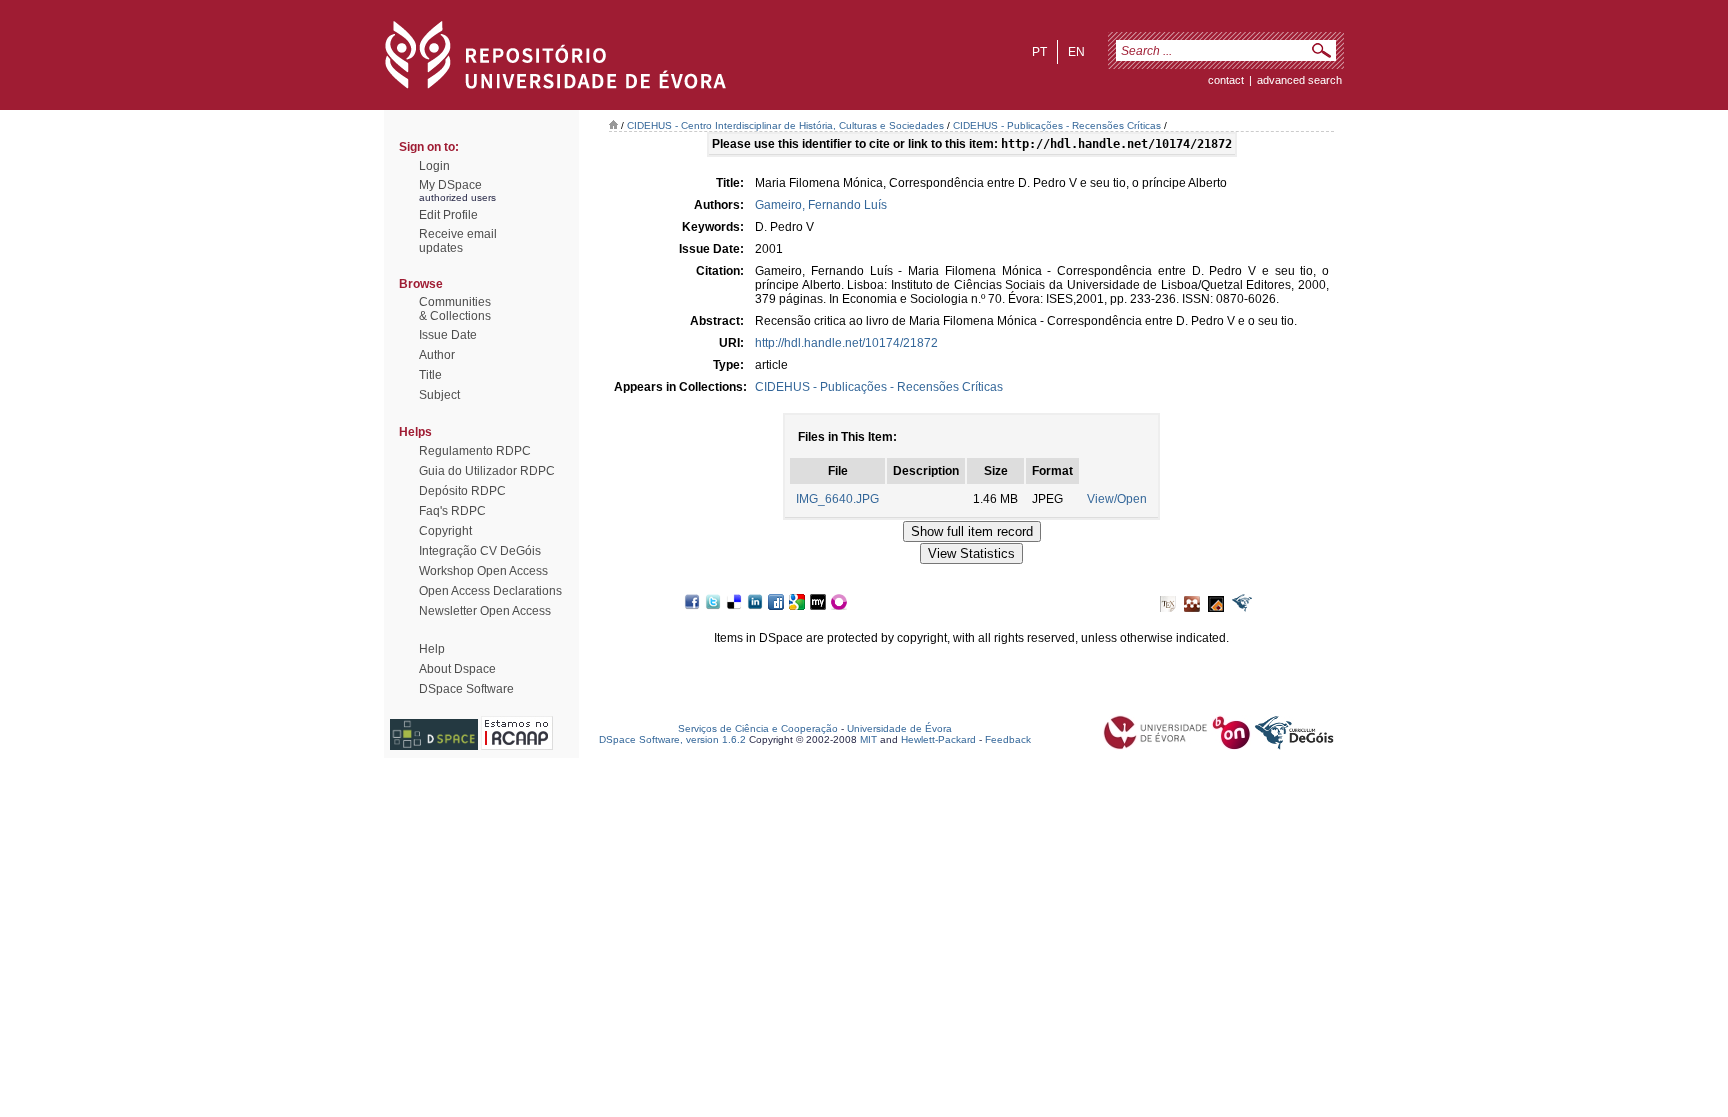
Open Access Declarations (490, 591)
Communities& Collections (455, 309)
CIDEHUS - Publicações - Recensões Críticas (1057, 125)
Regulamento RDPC (475, 451)
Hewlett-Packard (938, 739)
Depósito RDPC (462, 491)
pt (1039, 52)
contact (1226, 80)
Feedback (1008, 739)
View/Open (1117, 499)
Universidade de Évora (899, 728)
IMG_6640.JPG (837, 499)
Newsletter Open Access (485, 611)
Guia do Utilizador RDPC (487, 471)
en (1076, 52)
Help (432, 649)
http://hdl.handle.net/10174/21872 (846, 343)
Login (434, 166)
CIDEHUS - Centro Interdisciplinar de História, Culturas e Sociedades (785, 125)
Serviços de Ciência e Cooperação (758, 728)
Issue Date (448, 335)
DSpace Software (466, 689)
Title (430, 375)
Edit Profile (448, 215)
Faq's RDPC (452, 511)
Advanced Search (1299, 80)
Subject (439, 395)
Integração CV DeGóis (480, 551)
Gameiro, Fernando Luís (821, 205)
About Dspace (457, 669)
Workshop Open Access (483, 571)
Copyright (445, 531)
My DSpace (450, 185)
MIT (868, 739)
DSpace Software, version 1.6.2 (672, 739)
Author (437, 355)
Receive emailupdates (458, 241)
